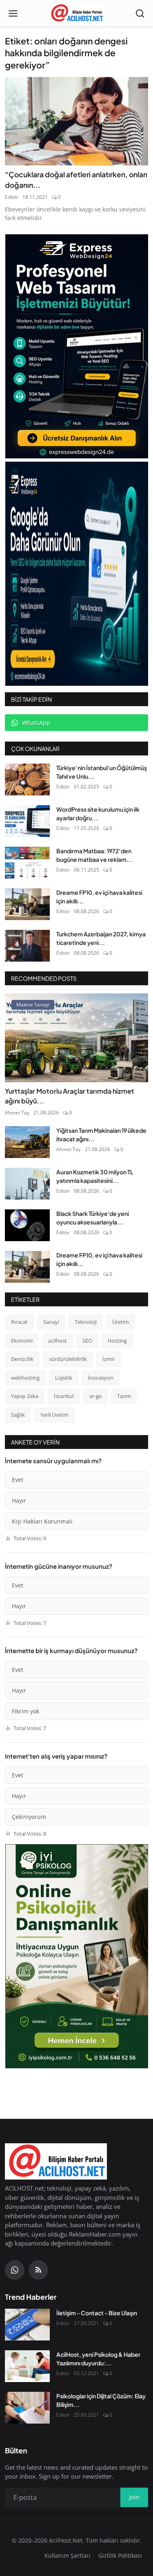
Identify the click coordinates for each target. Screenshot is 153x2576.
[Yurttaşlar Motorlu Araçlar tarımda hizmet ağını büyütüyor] (76, 1038)
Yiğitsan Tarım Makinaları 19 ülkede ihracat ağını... (101, 1135)
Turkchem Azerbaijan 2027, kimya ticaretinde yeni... (101, 938)
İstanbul (64, 1396)
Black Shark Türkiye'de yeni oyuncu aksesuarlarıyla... (93, 1218)
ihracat (19, 1322)
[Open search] (140, 13)
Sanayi (51, 1322)
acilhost (58, 1341)
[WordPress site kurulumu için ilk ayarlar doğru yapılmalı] (27, 821)
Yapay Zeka (25, 1396)
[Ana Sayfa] (76, 13)
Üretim (121, 1322)
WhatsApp (36, 723)
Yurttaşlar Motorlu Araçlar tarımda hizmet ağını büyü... (70, 1096)
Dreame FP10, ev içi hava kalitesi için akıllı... (99, 897)
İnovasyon (101, 1378)
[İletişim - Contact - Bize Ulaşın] (27, 2325)
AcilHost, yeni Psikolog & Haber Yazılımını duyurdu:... (98, 2359)
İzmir (109, 1359)
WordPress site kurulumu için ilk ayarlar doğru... (98, 814)
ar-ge (95, 1396)
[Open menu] (13, 13)
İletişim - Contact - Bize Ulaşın (97, 2313)
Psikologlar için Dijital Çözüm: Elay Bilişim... (101, 2400)
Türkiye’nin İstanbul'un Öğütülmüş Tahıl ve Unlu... (102, 772)
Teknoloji (86, 1322)
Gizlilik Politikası (120, 2555)
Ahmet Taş (17, 1113)
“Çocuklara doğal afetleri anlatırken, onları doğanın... (76, 180)
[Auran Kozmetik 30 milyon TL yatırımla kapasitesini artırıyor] (27, 1184)
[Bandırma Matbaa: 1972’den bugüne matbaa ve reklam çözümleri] (27, 863)
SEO (87, 1341)
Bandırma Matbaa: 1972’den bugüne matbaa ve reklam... (94, 855)
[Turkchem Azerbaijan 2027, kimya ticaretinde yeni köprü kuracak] (27, 946)
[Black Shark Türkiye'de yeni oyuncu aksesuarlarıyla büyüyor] (27, 1225)
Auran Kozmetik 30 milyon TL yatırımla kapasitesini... (95, 1176)
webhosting (25, 1378)
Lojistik (64, 1378)
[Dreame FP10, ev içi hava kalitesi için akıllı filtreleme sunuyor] (27, 904)
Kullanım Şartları (68, 2555)
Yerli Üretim (54, 1415)
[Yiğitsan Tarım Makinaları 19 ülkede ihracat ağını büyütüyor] (27, 1142)
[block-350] (77, 346)
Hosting (117, 1341)
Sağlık (18, 1415)
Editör (12, 197)
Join (134, 2497)
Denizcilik (22, 1359)
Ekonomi (22, 1341)
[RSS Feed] (38, 2270)
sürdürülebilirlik (68, 1359)
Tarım (124, 1396)
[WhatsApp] (15, 2270)
